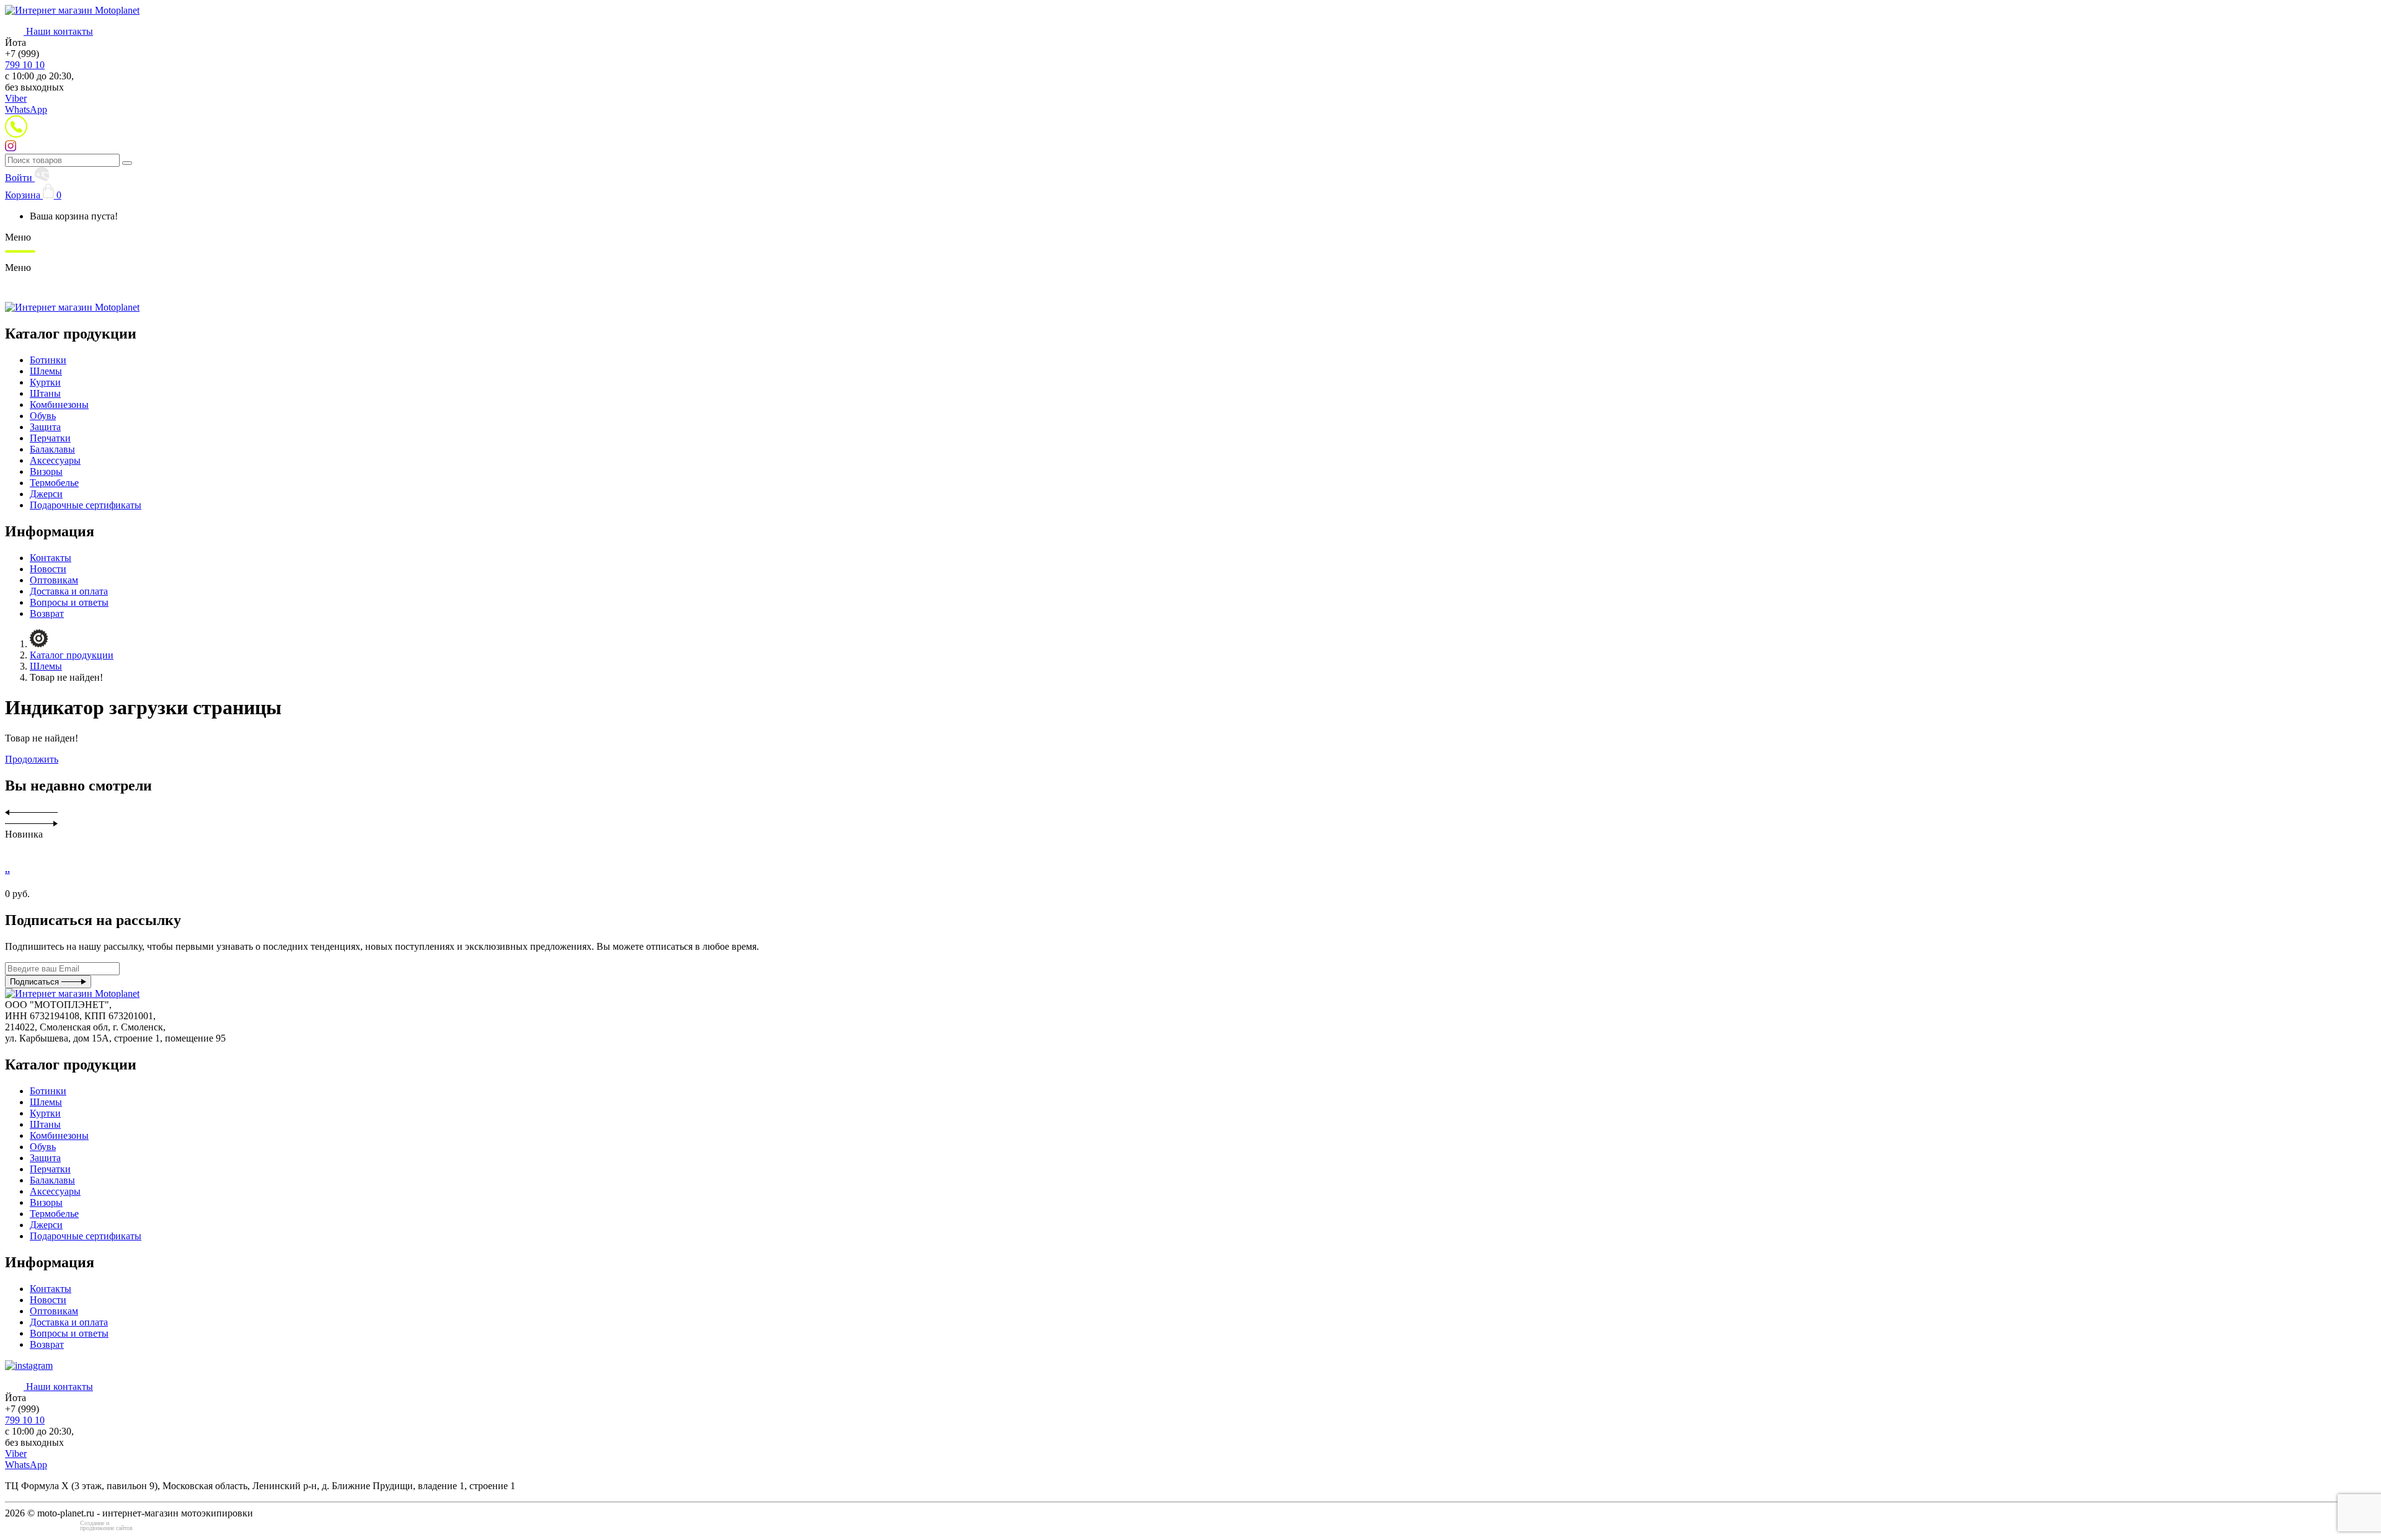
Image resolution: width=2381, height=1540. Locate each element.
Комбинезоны (59, 405)
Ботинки (48, 360)
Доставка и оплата (69, 591)
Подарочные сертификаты (86, 505)
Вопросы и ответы (69, 602)
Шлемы (46, 371)
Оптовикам (54, 580)
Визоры (46, 471)
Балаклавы (52, 449)
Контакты (51, 558)
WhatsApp (26, 109)
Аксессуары (55, 460)
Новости (48, 569)
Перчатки (50, 438)
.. (7, 870)
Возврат (47, 613)
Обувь (43, 416)
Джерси (46, 494)
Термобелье (54, 483)
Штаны (45, 393)
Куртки (45, 382)
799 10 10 (25, 65)
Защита (45, 427)
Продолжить (32, 759)
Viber (16, 98)
